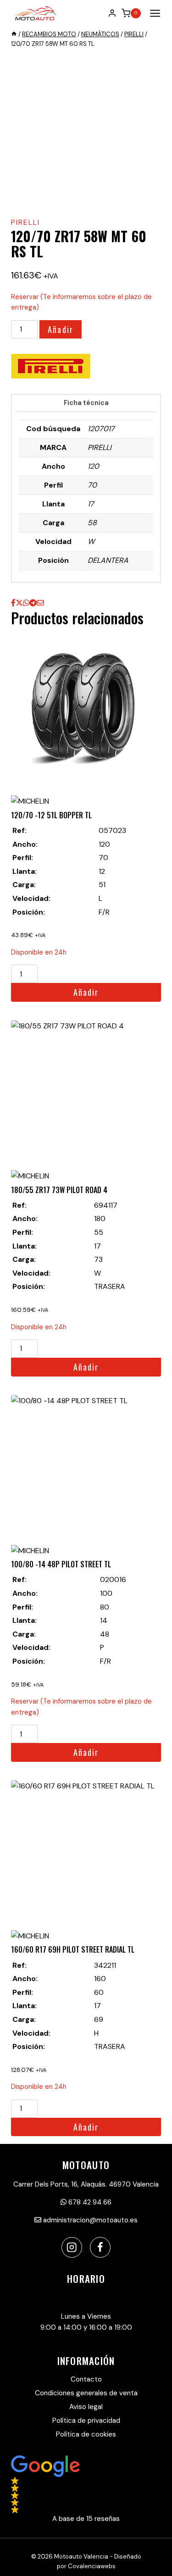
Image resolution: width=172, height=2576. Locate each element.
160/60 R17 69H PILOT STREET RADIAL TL (73, 1949)
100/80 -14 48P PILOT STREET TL (61, 1564)
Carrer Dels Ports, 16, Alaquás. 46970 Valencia (86, 2184)
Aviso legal (86, 2407)
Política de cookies (86, 2434)
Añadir (61, 329)
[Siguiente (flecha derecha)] (156, 1288)
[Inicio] (14, 34)
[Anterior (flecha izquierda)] (16, 1288)
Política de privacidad (86, 2421)
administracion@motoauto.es (89, 2220)
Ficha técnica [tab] (86, 403)
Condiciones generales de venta (86, 2393)
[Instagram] (72, 2247)
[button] (86, 2490)
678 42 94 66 (89, 2202)
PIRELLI (25, 222)
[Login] (112, 13)
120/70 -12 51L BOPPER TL (51, 815)
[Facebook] (100, 2247)
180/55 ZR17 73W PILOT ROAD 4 (59, 1190)
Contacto (86, 2379)
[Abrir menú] (153, 13)
